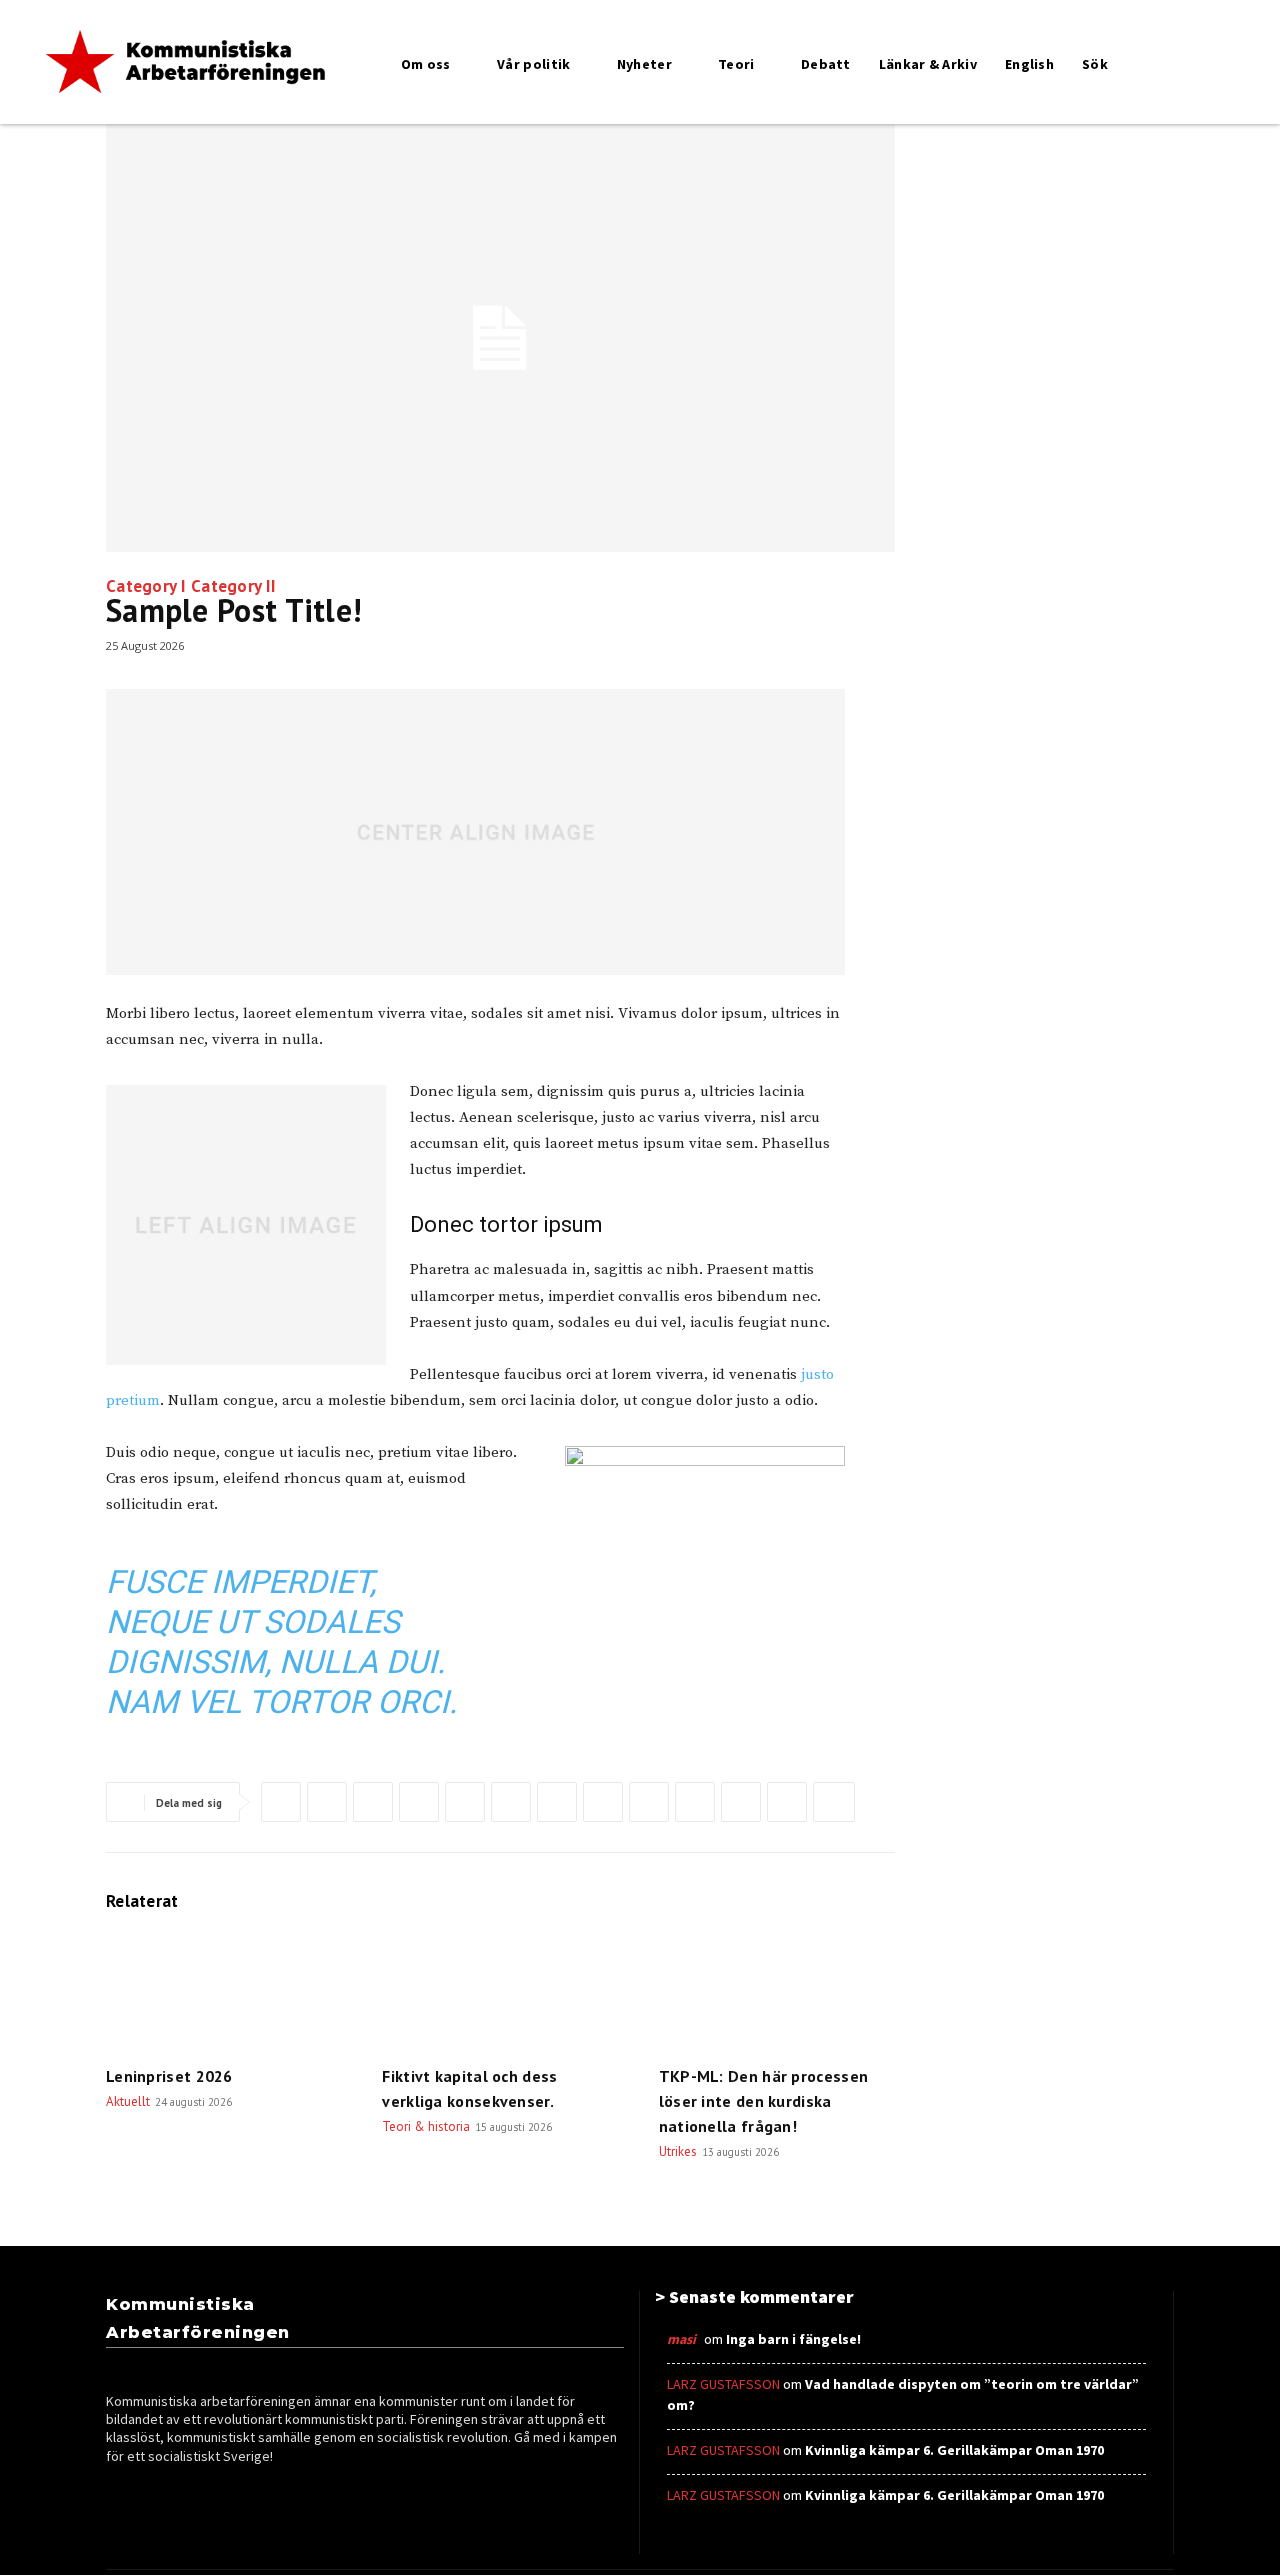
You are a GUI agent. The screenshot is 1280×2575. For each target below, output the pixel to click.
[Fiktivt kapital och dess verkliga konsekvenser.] (500, 1992)
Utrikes (678, 2151)
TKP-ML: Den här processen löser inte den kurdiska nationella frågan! (764, 2101)
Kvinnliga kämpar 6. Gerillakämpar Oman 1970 (954, 2450)
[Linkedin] (465, 1802)
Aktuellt (128, 2101)
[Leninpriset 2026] (224, 1992)
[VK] (787, 1802)
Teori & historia (426, 2126)
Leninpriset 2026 (169, 2076)
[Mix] (741, 1802)
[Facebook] (281, 1802)
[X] (327, 1802)
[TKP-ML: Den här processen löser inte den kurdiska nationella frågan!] (777, 1992)
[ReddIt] (511, 1802)
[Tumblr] (649, 1802)
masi (681, 2339)
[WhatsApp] (419, 1802)
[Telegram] (695, 1802)
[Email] (557, 1802)
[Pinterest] (373, 1802)
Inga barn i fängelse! (793, 2339)
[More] (834, 1802)
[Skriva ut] (603, 1802)
